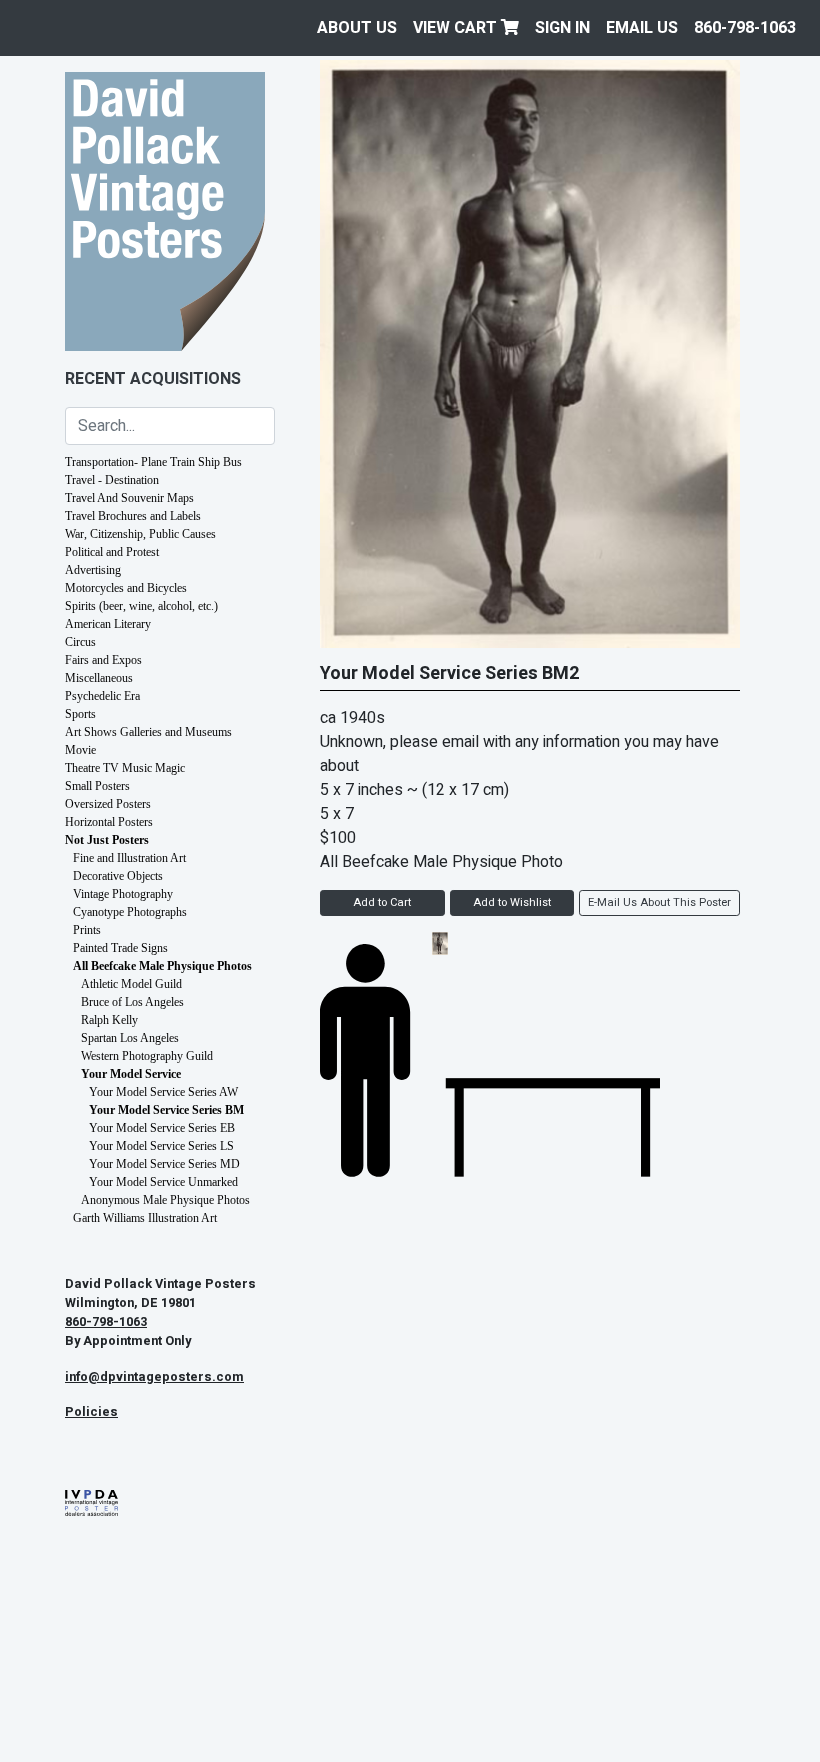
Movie (80, 750)
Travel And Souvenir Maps (129, 498)
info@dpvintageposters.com (154, 1377)
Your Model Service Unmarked (163, 1182)
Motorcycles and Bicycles (126, 588)
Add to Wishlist (512, 902)
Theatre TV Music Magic (125, 768)
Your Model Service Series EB (162, 1128)
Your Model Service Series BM (166, 1110)
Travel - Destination (112, 480)
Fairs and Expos (103, 660)
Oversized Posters (108, 804)
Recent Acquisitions (153, 379)
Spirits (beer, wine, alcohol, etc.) (141, 606)
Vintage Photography (123, 894)
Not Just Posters (107, 840)
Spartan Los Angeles (130, 1038)
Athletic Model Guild (131, 984)
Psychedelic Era (102, 696)
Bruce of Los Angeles (132, 1002)
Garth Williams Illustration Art (145, 1218)
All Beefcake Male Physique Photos (162, 966)
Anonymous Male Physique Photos (165, 1200)
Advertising (93, 570)
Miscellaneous (99, 678)
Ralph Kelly (109, 1020)
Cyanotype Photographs (130, 912)
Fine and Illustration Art (129, 858)
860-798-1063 (745, 28)
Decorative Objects (118, 876)
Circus (80, 642)
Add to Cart (382, 902)
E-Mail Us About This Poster (659, 902)
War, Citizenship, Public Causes (140, 534)
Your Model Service (131, 1074)
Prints (87, 930)
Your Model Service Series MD (164, 1164)
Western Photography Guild (147, 1056)
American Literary (108, 624)
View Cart (457, 28)
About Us (357, 28)
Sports (80, 714)
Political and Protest (112, 552)
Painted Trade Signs (120, 948)
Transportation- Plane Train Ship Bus (153, 462)
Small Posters (97, 786)
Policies (91, 1412)
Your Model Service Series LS (161, 1146)
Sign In (562, 28)
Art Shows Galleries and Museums (148, 732)
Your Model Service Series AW (163, 1092)
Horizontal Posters (109, 822)
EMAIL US (642, 28)
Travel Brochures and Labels (133, 516)
